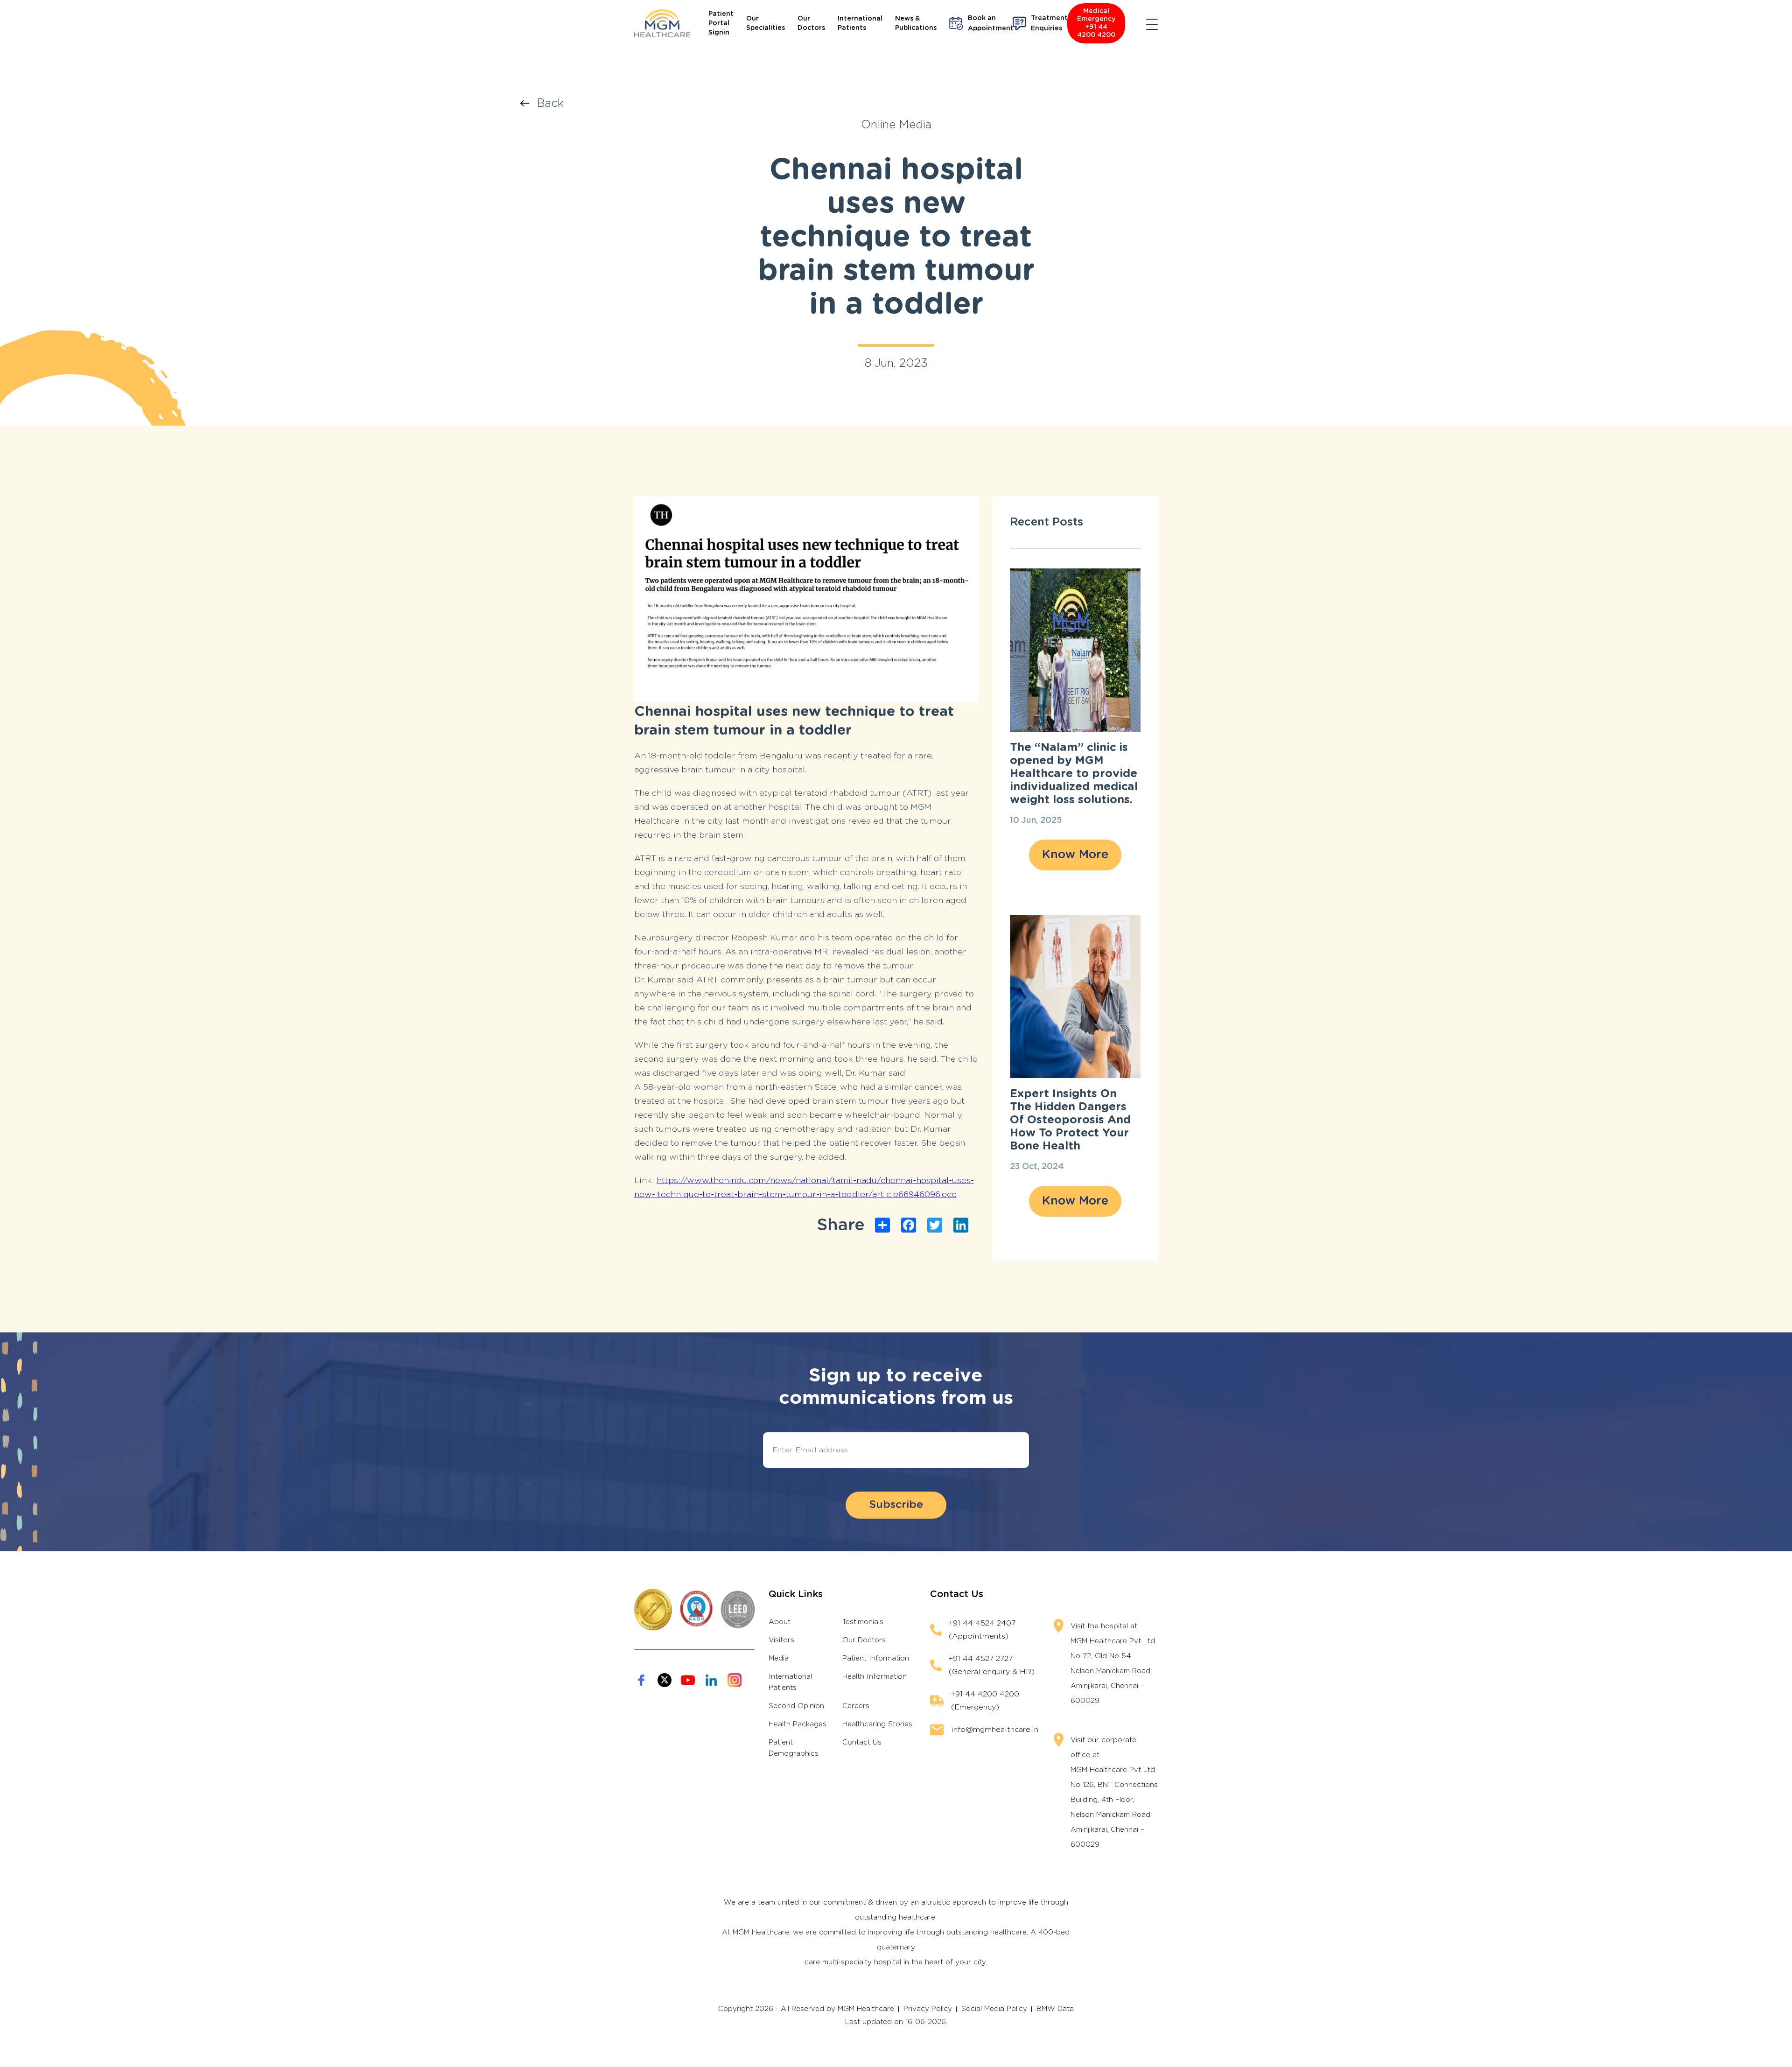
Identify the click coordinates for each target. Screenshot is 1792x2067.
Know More (1075, 855)
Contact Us (862, 1742)
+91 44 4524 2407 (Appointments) (982, 1630)
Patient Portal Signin (721, 23)
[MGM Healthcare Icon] (694, 1610)
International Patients (860, 23)
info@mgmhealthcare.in (995, 1730)
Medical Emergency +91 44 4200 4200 (1096, 23)
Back (550, 104)
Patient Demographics (794, 1748)
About (780, 1622)
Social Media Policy (994, 2009)
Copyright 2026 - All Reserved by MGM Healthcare (806, 2009)
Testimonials (863, 1622)
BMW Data (1055, 2009)
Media (779, 1658)
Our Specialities (766, 23)
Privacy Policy (928, 2009)
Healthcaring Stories (877, 1724)
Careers (856, 1706)
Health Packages (798, 1724)
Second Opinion (796, 1706)
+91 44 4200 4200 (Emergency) (985, 1701)
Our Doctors (811, 23)
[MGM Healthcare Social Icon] (641, 1680)
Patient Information (876, 1658)
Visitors (781, 1640)
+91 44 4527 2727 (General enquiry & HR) (992, 1665)
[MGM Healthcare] (662, 23)
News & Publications (916, 23)
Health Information (875, 1677)
